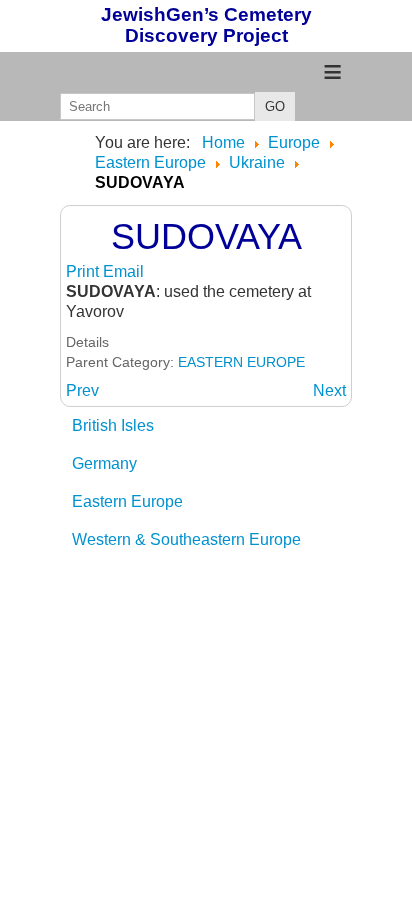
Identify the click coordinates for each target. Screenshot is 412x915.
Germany (104, 463)
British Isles (113, 425)
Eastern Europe (127, 501)
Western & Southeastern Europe (186, 539)
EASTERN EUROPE (241, 362)
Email (123, 271)
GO (275, 106)
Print (84, 271)
